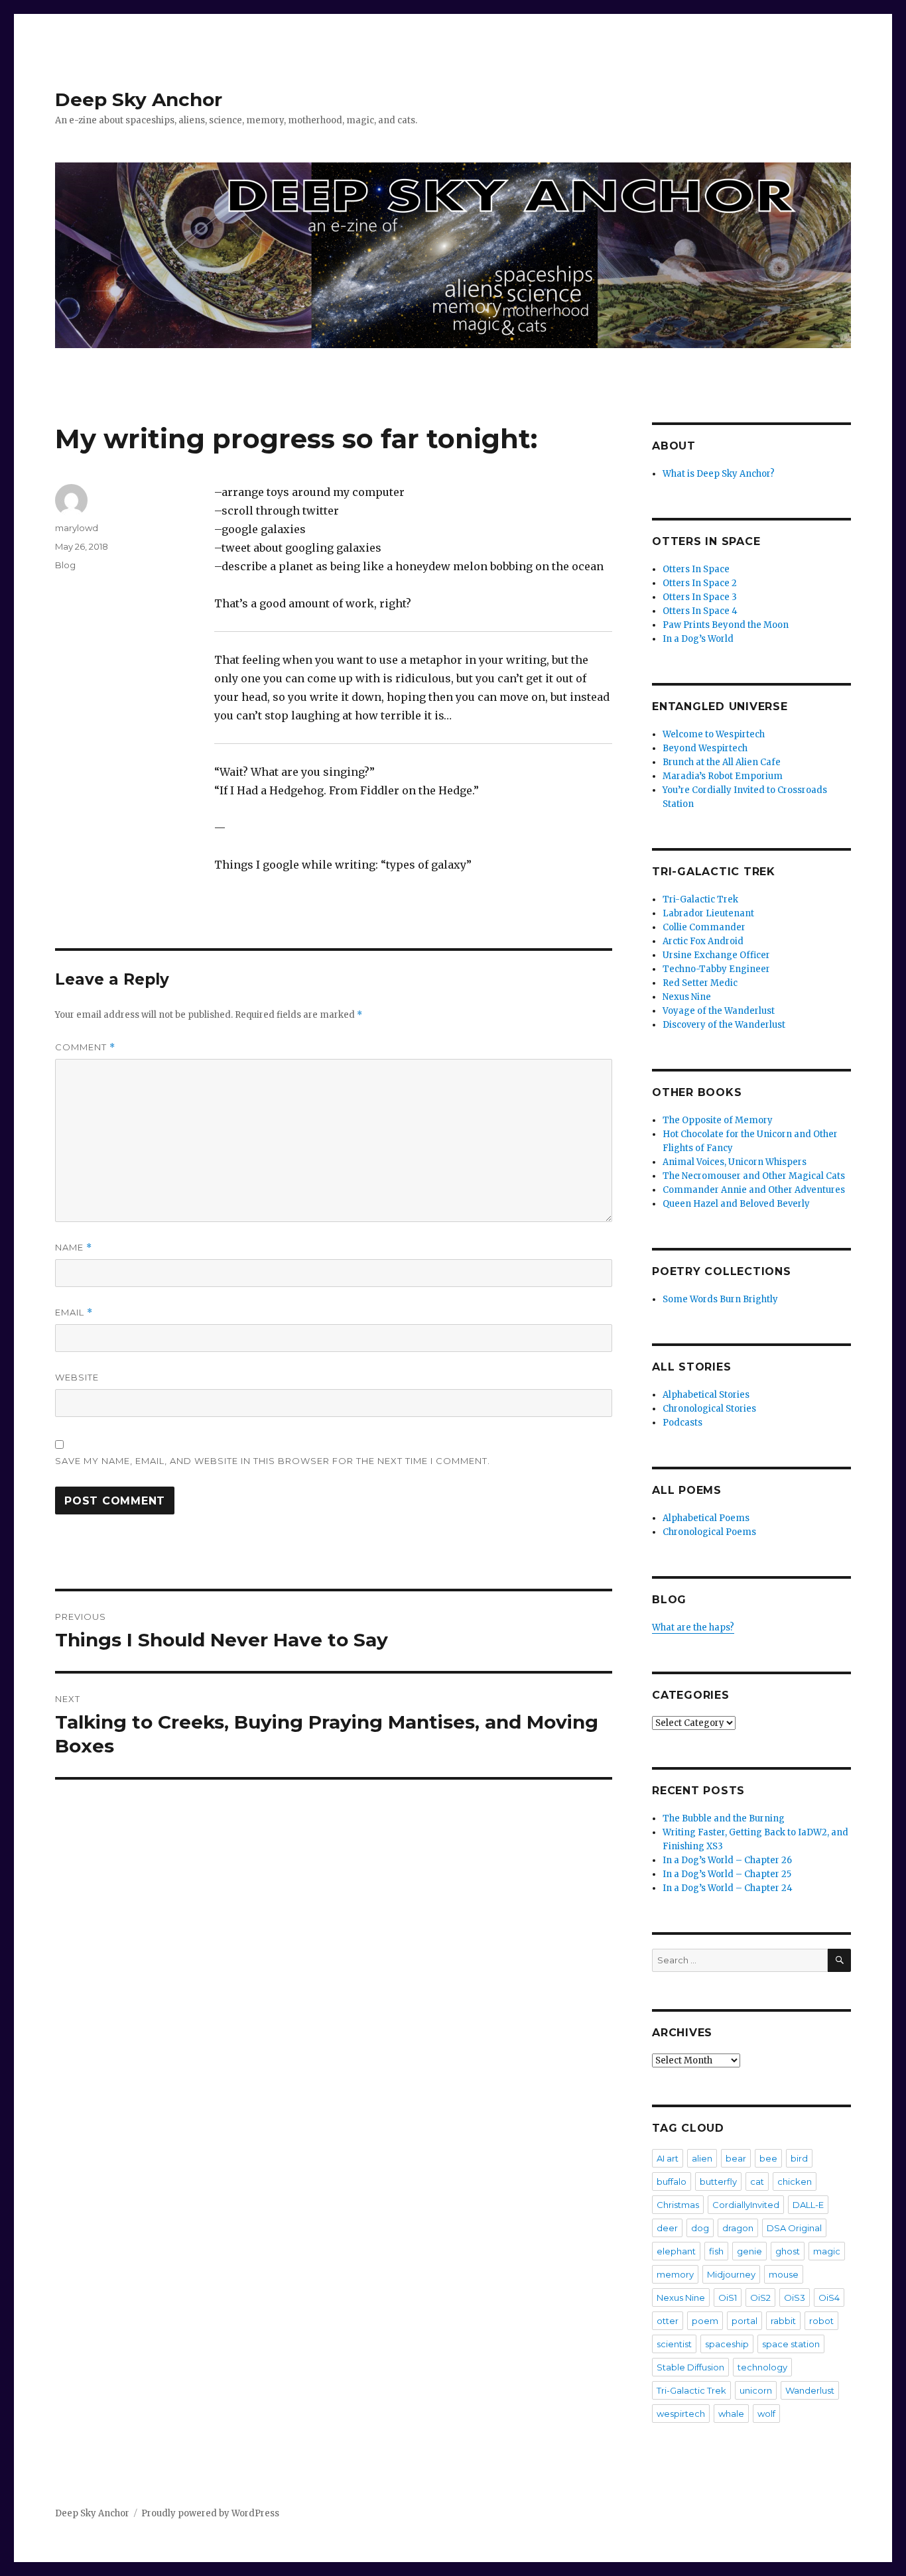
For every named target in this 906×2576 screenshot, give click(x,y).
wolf (766, 2414)
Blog (65, 565)
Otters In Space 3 (700, 597)
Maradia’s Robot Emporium (723, 776)
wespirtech (681, 2414)
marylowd (77, 528)
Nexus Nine (687, 997)
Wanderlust (810, 2390)
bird (799, 2158)
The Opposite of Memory (718, 1120)
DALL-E (808, 2205)
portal (744, 2321)
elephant (676, 2251)
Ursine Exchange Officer (716, 955)
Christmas (678, 2205)
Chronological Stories (709, 1409)
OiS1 (728, 2298)
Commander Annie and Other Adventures (754, 1190)
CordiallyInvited (746, 2205)
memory (675, 2274)
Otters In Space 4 (700, 611)
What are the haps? (693, 1627)
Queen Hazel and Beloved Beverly (736, 1204)
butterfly (718, 2181)
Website (77, 1377)
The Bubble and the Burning (724, 1818)
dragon (738, 2228)
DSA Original (794, 2228)
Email (74, 1313)
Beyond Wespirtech (705, 748)
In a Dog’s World (698, 639)
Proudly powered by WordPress (210, 2513)
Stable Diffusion (690, 2367)
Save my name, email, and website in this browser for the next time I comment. (273, 1461)
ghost (788, 2251)
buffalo (672, 2181)
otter (668, 2321)
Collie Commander (704, 927)
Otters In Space (696, 569)
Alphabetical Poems (706, 1518)
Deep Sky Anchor (139, 99)
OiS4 (829, 2298)
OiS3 (795, 2298)
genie (749, 2251)
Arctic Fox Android (703, 941)
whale (731, 2414)
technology (762, 2367)
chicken (795, 2181)
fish (716, 2251)
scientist (674, 2344)
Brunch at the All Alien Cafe (722, 762)
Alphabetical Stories (706, 1395)
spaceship (727, 2344)
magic (827, 2251)
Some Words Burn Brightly (720, 1299)
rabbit (783, 2321)
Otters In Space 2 (700, 583)
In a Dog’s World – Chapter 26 (727, 1860)
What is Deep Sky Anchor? (719, 474)
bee (768, 2158)
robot (821, 2321)
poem (705, 2321)
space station (791, 2344)
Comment (85, 1047)
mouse (784, 2274)
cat (757, 2181)
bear (736, 2158)
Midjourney (731, 2274)
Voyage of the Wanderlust (719, 1011)
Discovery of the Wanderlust (724, 1025)
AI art (668, 2158)
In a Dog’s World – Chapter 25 (727, 1874)
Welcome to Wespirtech (714, 734)
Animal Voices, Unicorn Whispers (735, 1162)
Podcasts (682, 1423)
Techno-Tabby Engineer (716, 969)
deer (667, 2228)
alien (702, 2158)
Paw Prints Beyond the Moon (726, 625)
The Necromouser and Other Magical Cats (754, 1176)
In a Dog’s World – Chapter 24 (728, 1888)
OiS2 (760, 2298)
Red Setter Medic (700, 983)
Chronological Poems (709, 1532)
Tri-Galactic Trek (700, 899)
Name (74, 1248)
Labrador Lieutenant (708, 913)
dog (700, 2228)
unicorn (756, 2390)
